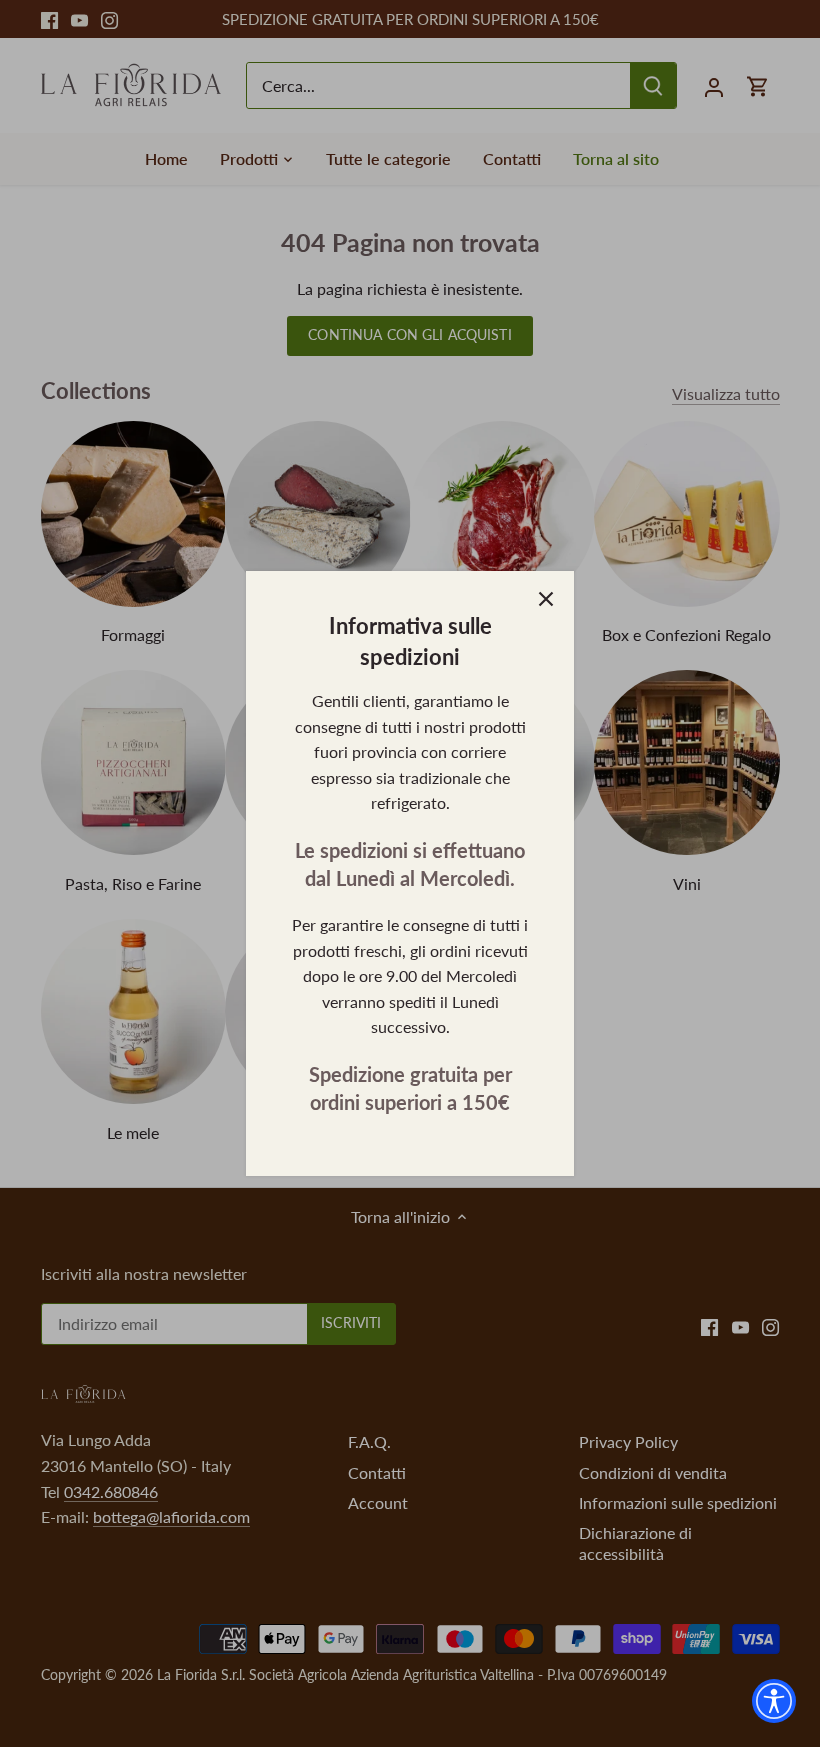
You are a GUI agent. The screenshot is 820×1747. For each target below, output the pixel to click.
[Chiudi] (546, 599)
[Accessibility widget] (774, 1701)
